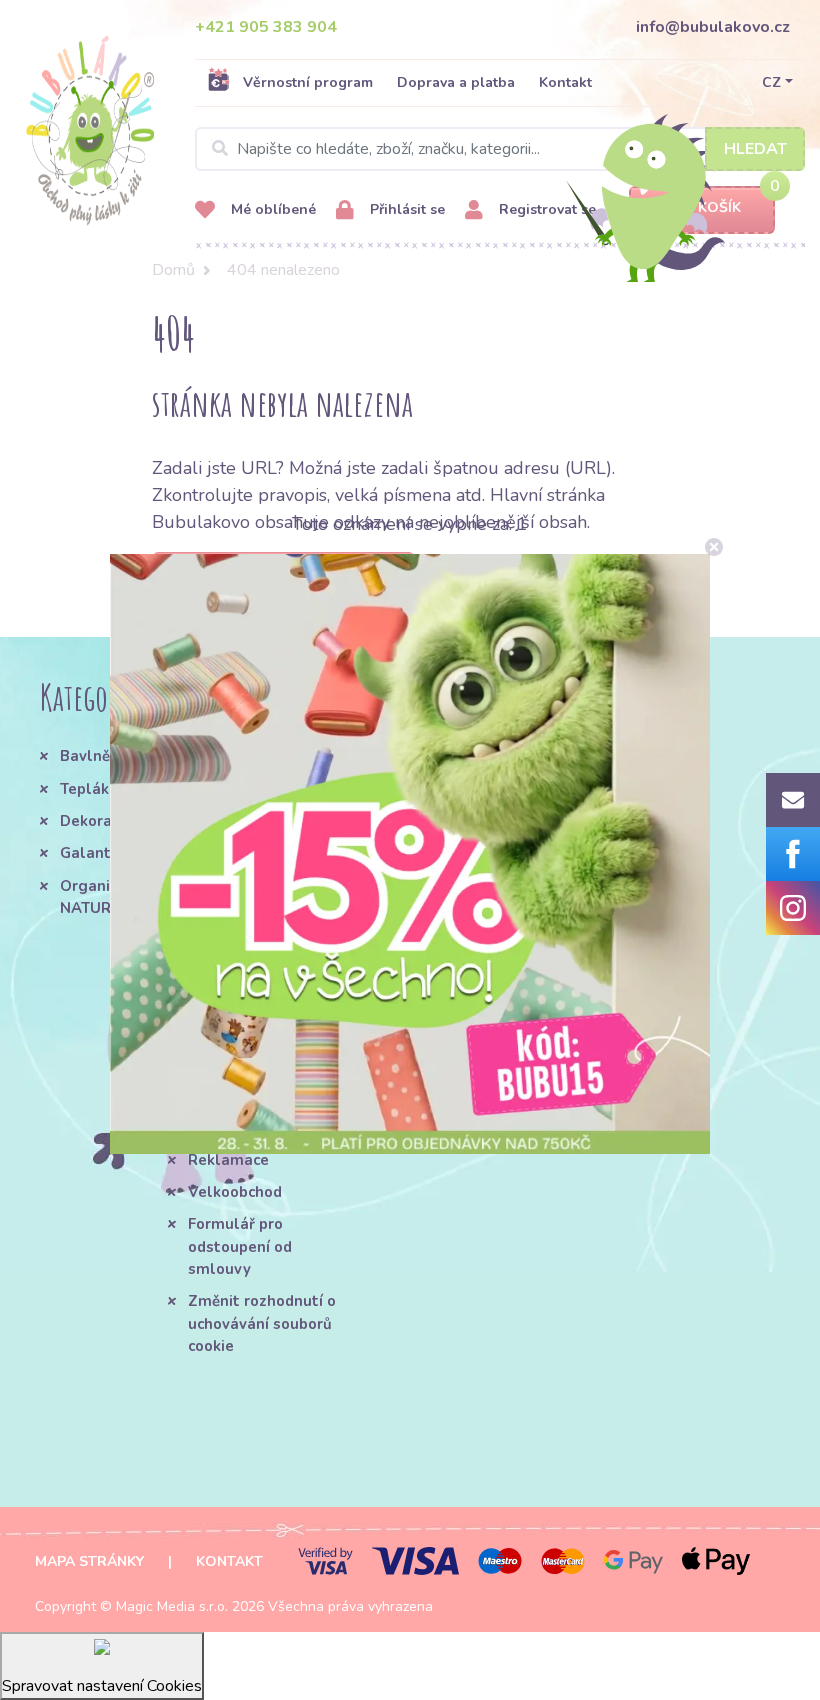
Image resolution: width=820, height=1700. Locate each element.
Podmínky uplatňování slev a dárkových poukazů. (437, 1085)
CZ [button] (771, 82)
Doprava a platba (456, 82)
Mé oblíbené (271, 209)
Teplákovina (104, 789)
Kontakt (565, 82)
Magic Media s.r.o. (172, 1606)
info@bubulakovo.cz (713, 27)
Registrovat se (545, 209)
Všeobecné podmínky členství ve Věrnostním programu (319, 789)
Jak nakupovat (239, 1041)
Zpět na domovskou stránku (283, 574)
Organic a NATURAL (95, 897)
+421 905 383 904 (266, 27)
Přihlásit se (405, 209)
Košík (719, 207)
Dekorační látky (117, 821)
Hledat (755, 149)
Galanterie (99, 853)
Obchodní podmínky (259, 1008)
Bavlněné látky (115, 756)
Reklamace (228, 1160)
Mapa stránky (89, 1561)
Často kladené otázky (241, 1084)
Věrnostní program (308, 82)
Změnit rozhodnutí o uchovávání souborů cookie (262, 1323)
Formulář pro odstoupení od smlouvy (240, 1246)
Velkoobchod (235, 1192)
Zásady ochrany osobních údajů (423, 1019)
